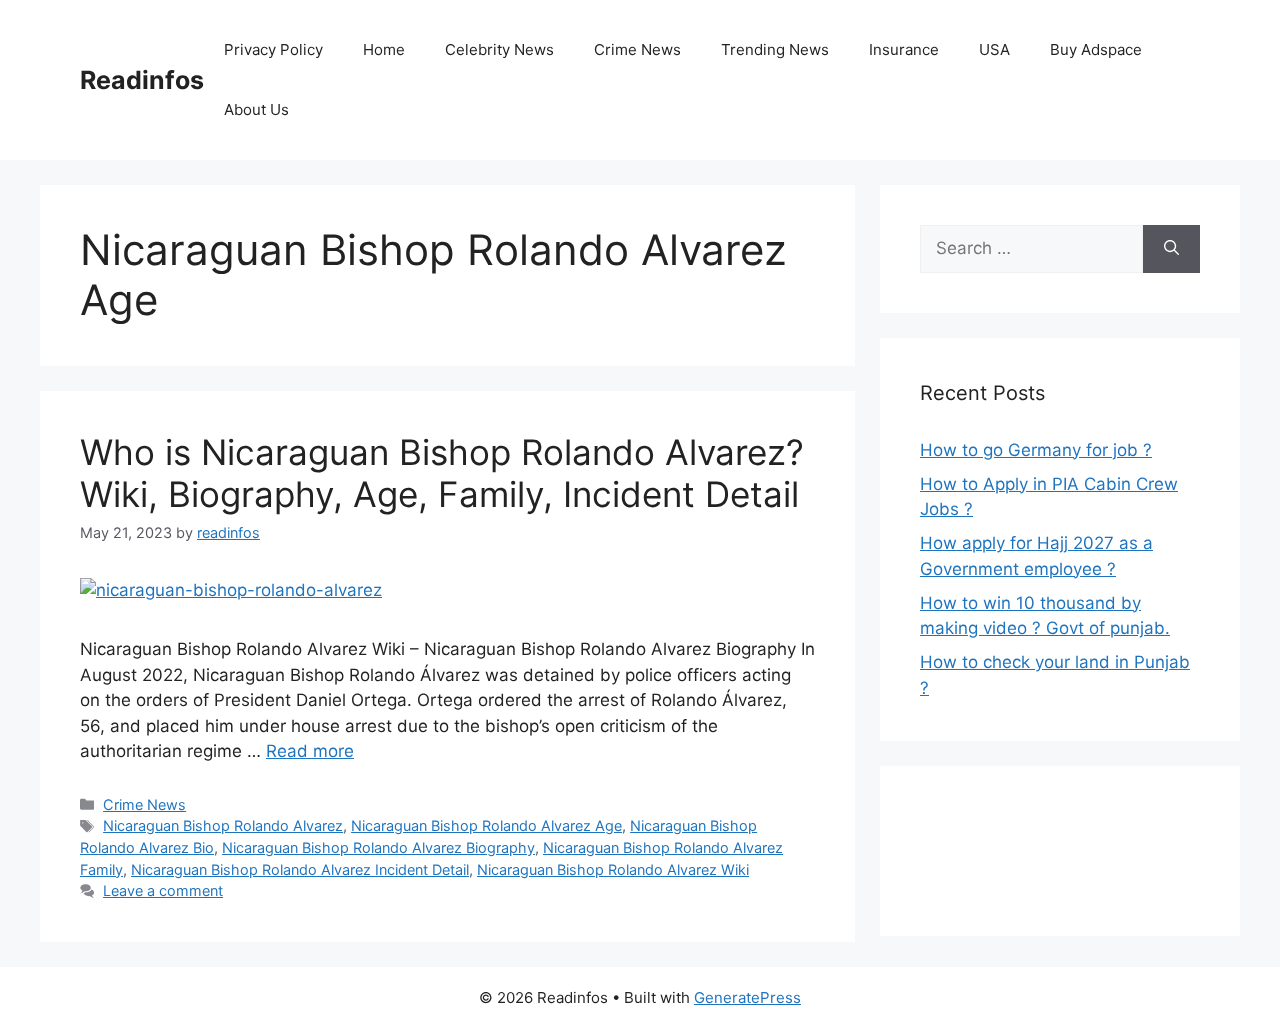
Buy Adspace (1096, 49)
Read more (310, 751)
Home (384, 49)
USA (994, 49)
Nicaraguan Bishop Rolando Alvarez (223, 825)
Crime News (637, 49)
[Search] (1171, 249)
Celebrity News (499, 49)
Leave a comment (163, 890)
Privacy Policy (273, 49)
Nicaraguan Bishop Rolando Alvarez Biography (378, 847)
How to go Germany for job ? (1036, 450)
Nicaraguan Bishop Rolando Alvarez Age (486, 825)
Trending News (775, 49)
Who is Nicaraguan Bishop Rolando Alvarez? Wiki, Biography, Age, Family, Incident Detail (442, 473)
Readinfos (142, 80)
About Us (256, 109)
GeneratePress (747, 997)
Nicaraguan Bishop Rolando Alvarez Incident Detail (300, 869)
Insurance (904, 49)
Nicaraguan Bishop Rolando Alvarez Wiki (613, 869)
